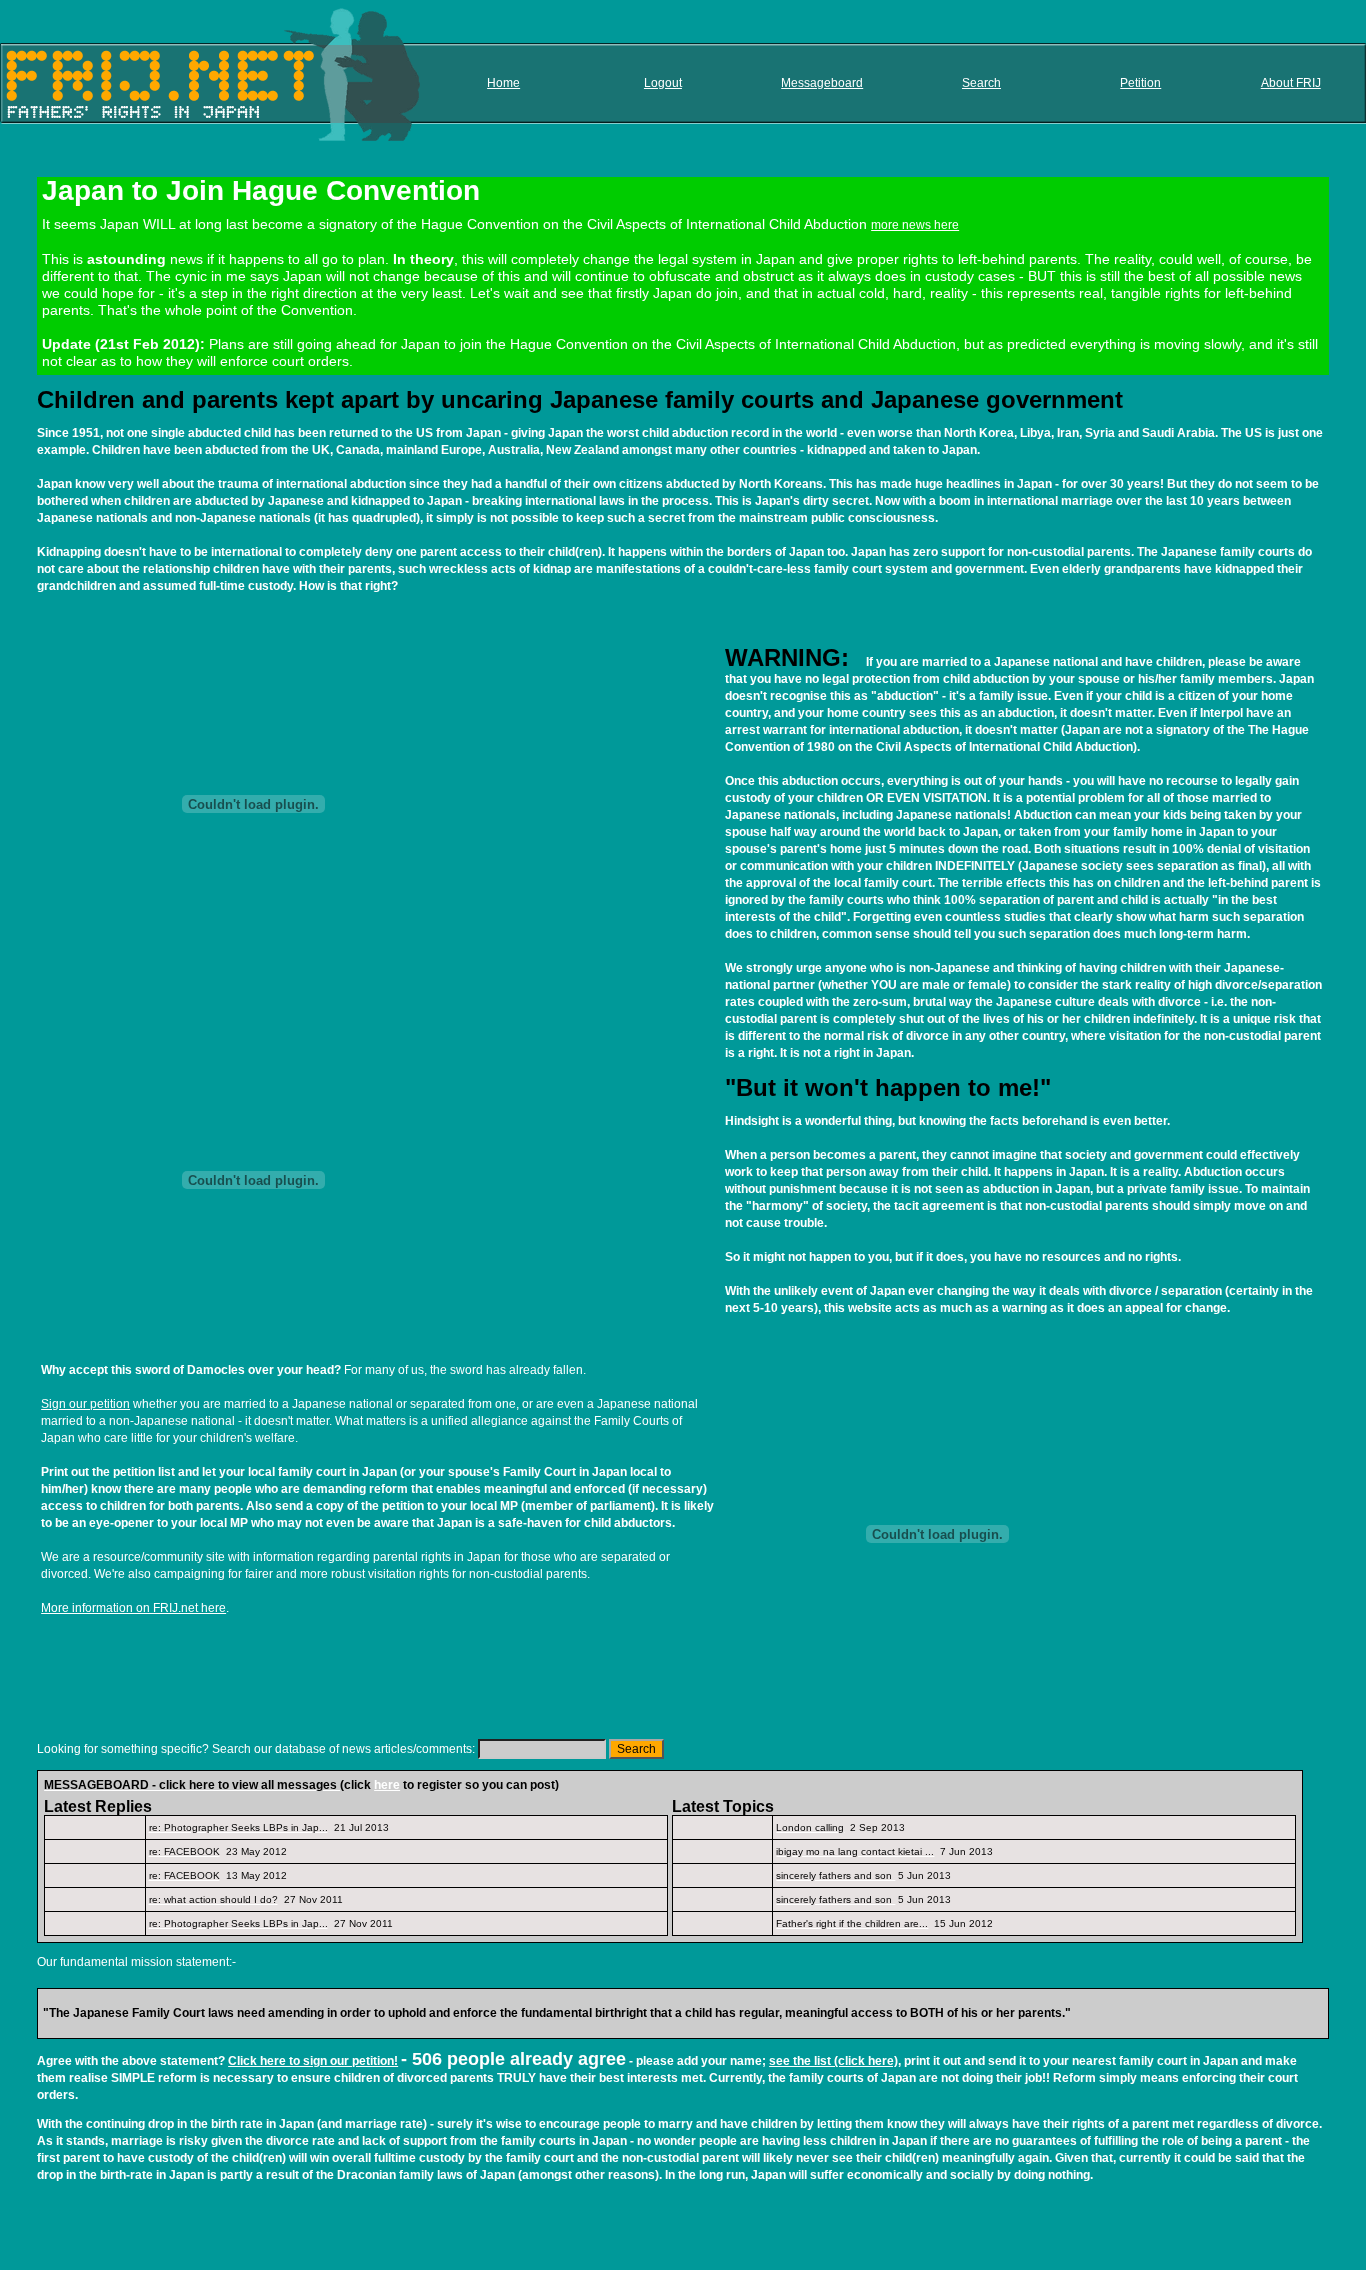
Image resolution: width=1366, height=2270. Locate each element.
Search (981, 83)
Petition (1140, 83)
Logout (663, 83)
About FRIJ (1291, 83)
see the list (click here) (833, 2061)
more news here (915, 225)
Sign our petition (85, 1404)
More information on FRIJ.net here (133, 1608)
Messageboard (822, 83)
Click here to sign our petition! (313, 2061)
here (387, 1785)
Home (503, 83)
